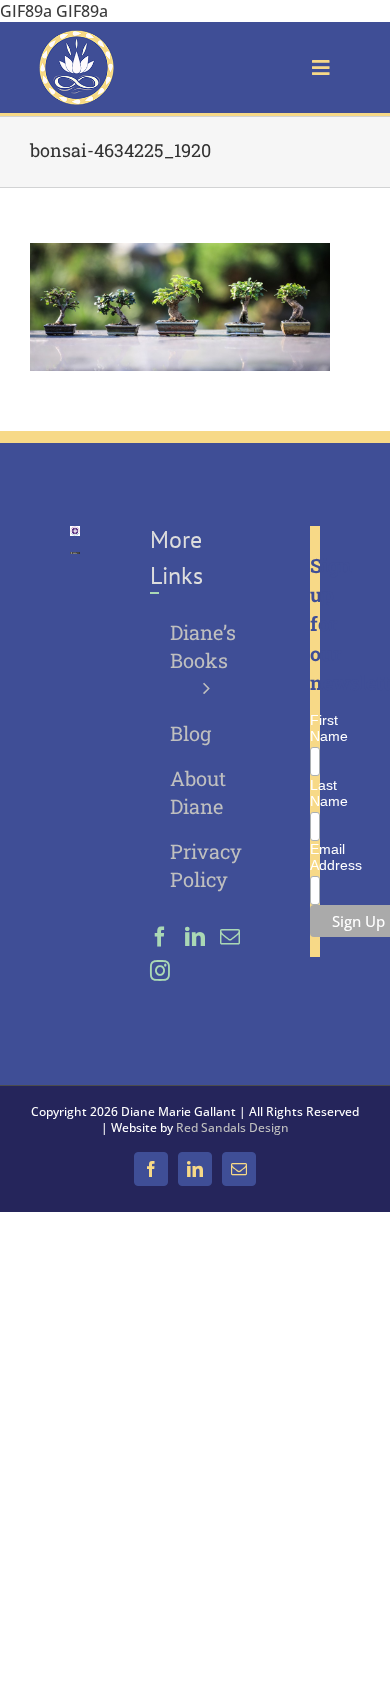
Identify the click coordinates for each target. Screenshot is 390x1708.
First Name (314, 728)
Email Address (314, 857)
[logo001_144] (76, 38)
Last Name (314, 793)
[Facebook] (160, 937)
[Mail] (230, 937)
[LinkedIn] (195, 937)
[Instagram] (160, 971)
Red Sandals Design (232, 1127)
